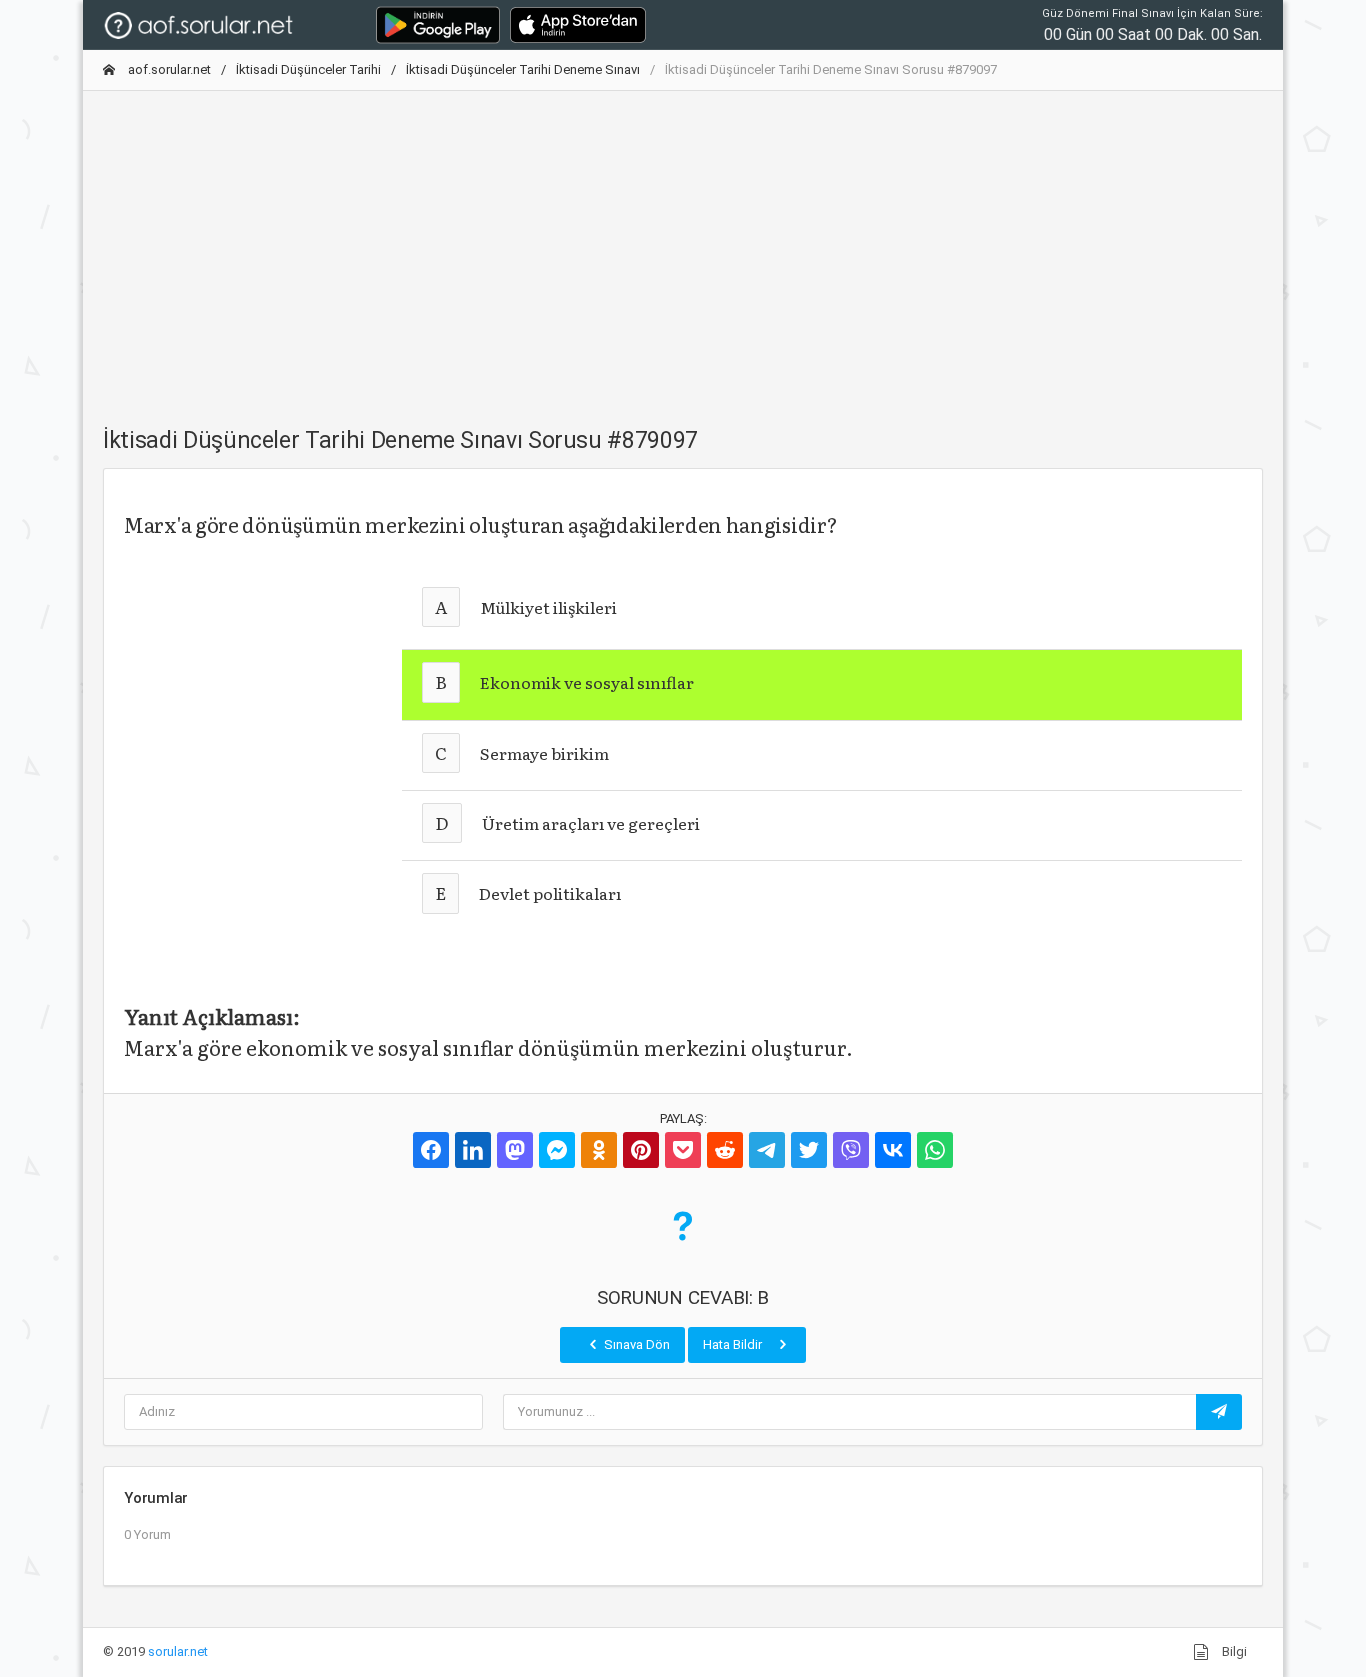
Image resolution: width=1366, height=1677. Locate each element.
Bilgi (1233, 1651)
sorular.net (178, 1651)
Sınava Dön (635, 1344)
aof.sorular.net (168, 69)
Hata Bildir (734, 1344)
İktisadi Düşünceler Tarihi (308, 69)
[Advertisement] (683, 247)
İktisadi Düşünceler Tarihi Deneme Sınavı (523, 69)
